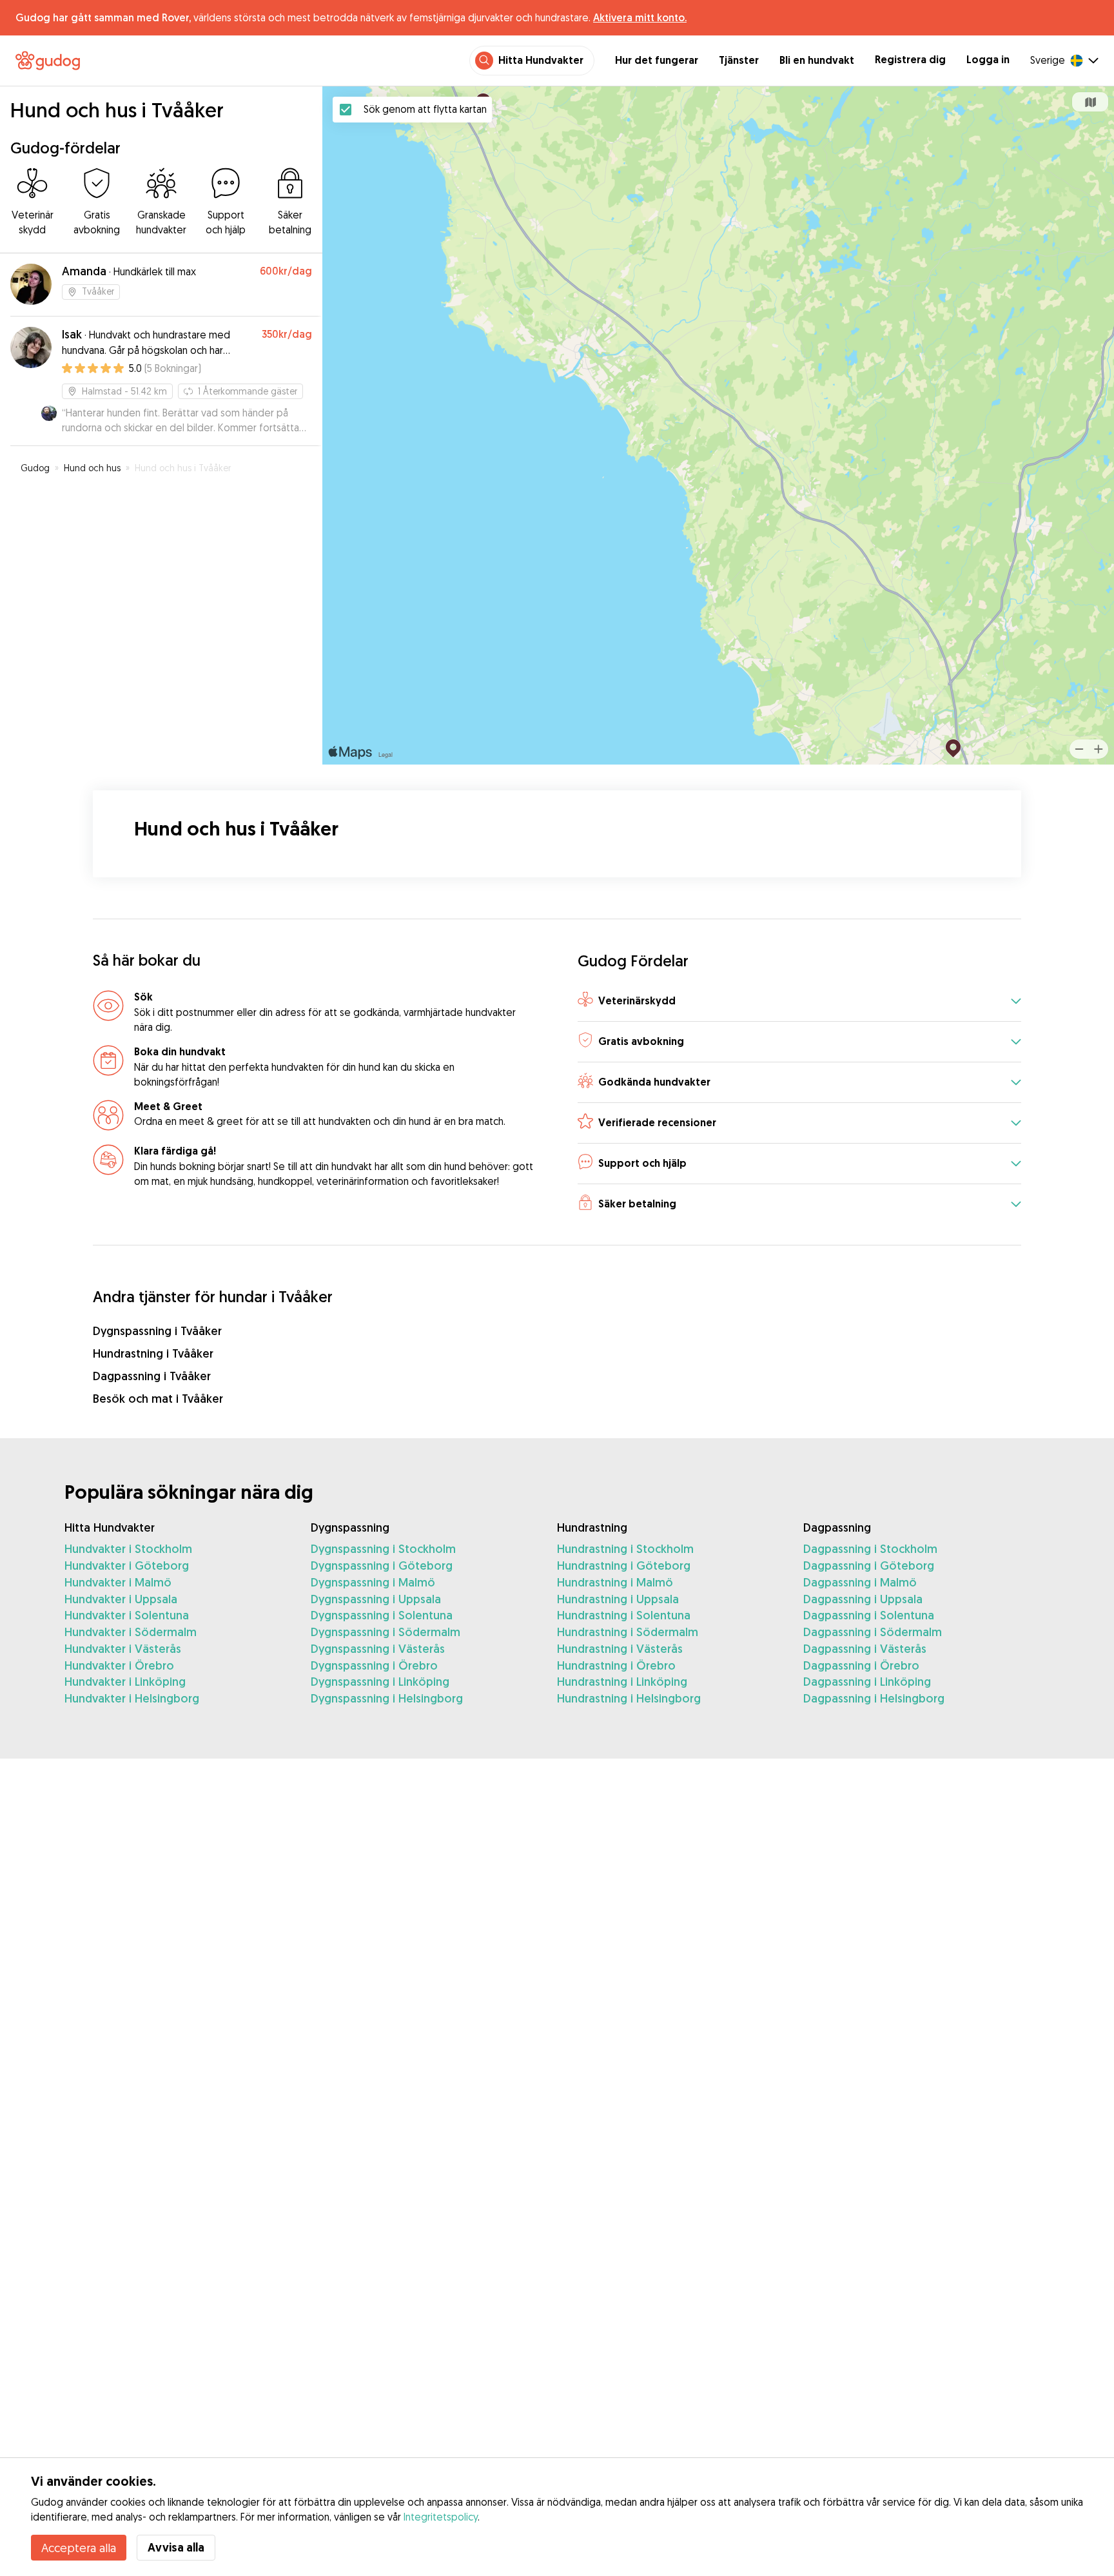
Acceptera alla (79, 2548)
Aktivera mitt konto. (640, 17)
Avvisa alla (176, 2547)
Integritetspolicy (441, 2517)
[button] (799, 1001)
